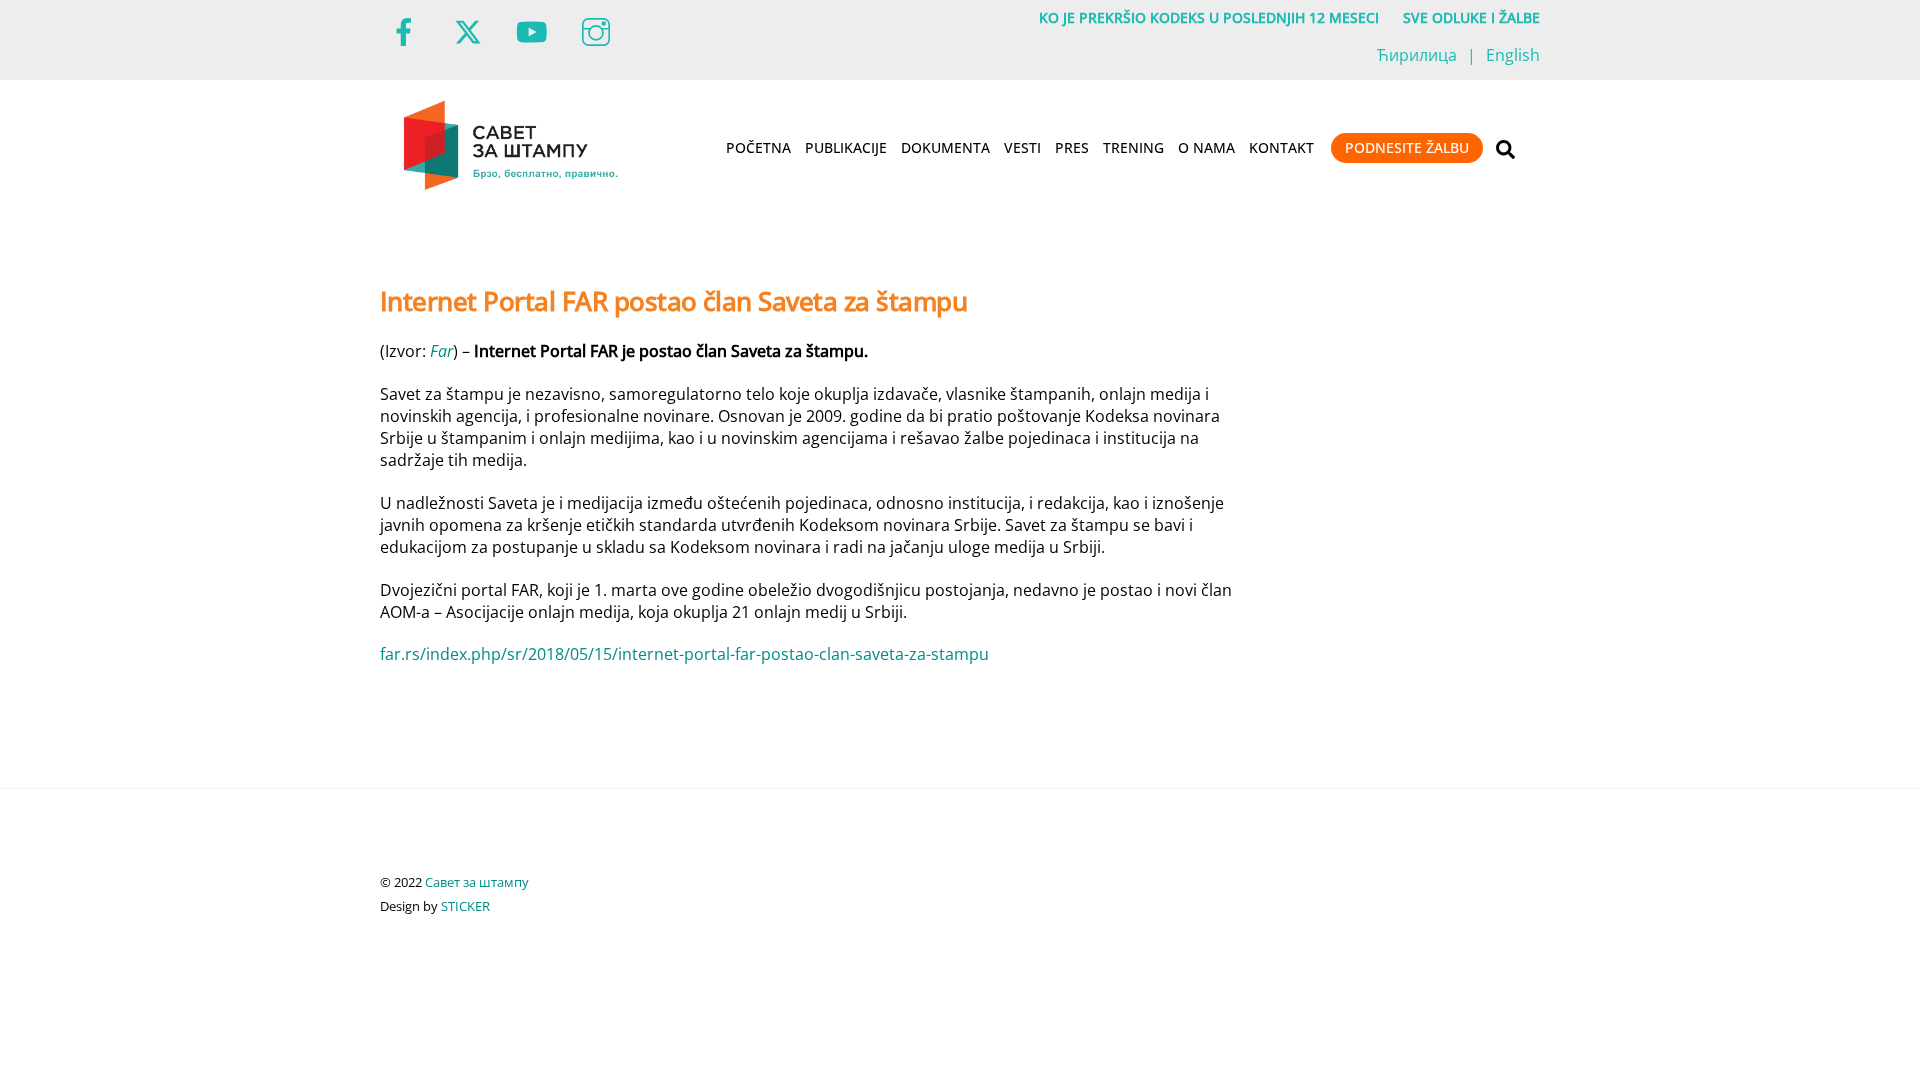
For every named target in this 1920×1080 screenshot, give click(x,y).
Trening (1133, 147)
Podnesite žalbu (1407, 147)
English (1513, 55)
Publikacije (846, 147)
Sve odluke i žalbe (1471, 17)
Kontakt (1281, 147)
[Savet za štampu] (512, 186)
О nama (1206, 147)
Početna (758, 147)
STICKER (465, 906)
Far (441, 351)
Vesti (1022, 147)
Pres (1072, 147)
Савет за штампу (477, 882)
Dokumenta (945, 147)
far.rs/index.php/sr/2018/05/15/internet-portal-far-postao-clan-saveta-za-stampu (684, 654)
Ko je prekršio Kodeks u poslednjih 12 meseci (1209, 17)
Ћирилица (1417, 55)
